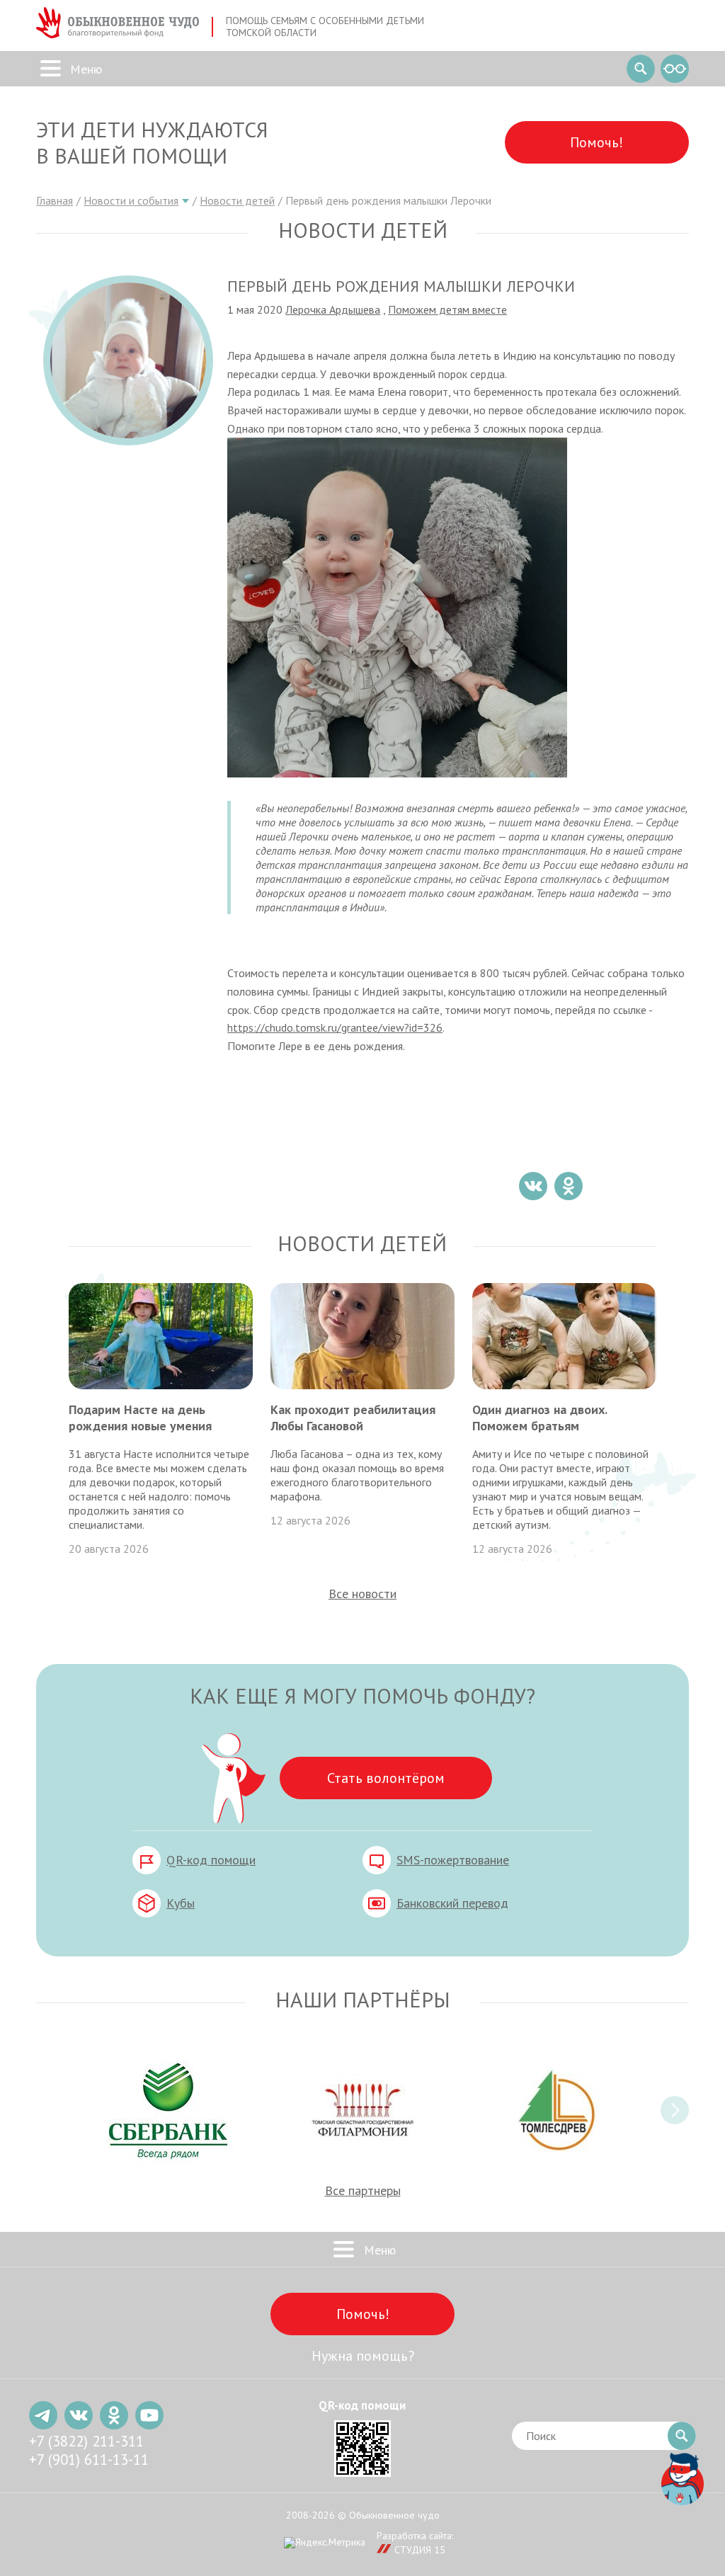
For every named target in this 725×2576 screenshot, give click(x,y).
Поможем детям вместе (447, 309)
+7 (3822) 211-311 (86, 2441)
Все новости (362, 1594)
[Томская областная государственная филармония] (362, 2110)
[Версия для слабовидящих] (675, 69)
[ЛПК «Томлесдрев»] (556, 2110)
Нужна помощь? (363, 2356)
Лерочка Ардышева (333, 309)
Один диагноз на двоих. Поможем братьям (540, 1418)
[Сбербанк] (169, 2110)
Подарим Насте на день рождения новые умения (140, 1418)
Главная (55, 200)
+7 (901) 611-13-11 (89, 2460)
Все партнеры (363, 2190)
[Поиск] (641, 69)
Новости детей (237, 200)
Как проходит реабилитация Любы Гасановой (353, 1418)
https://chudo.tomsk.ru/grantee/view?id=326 (335, 1027)
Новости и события (131, 200)
